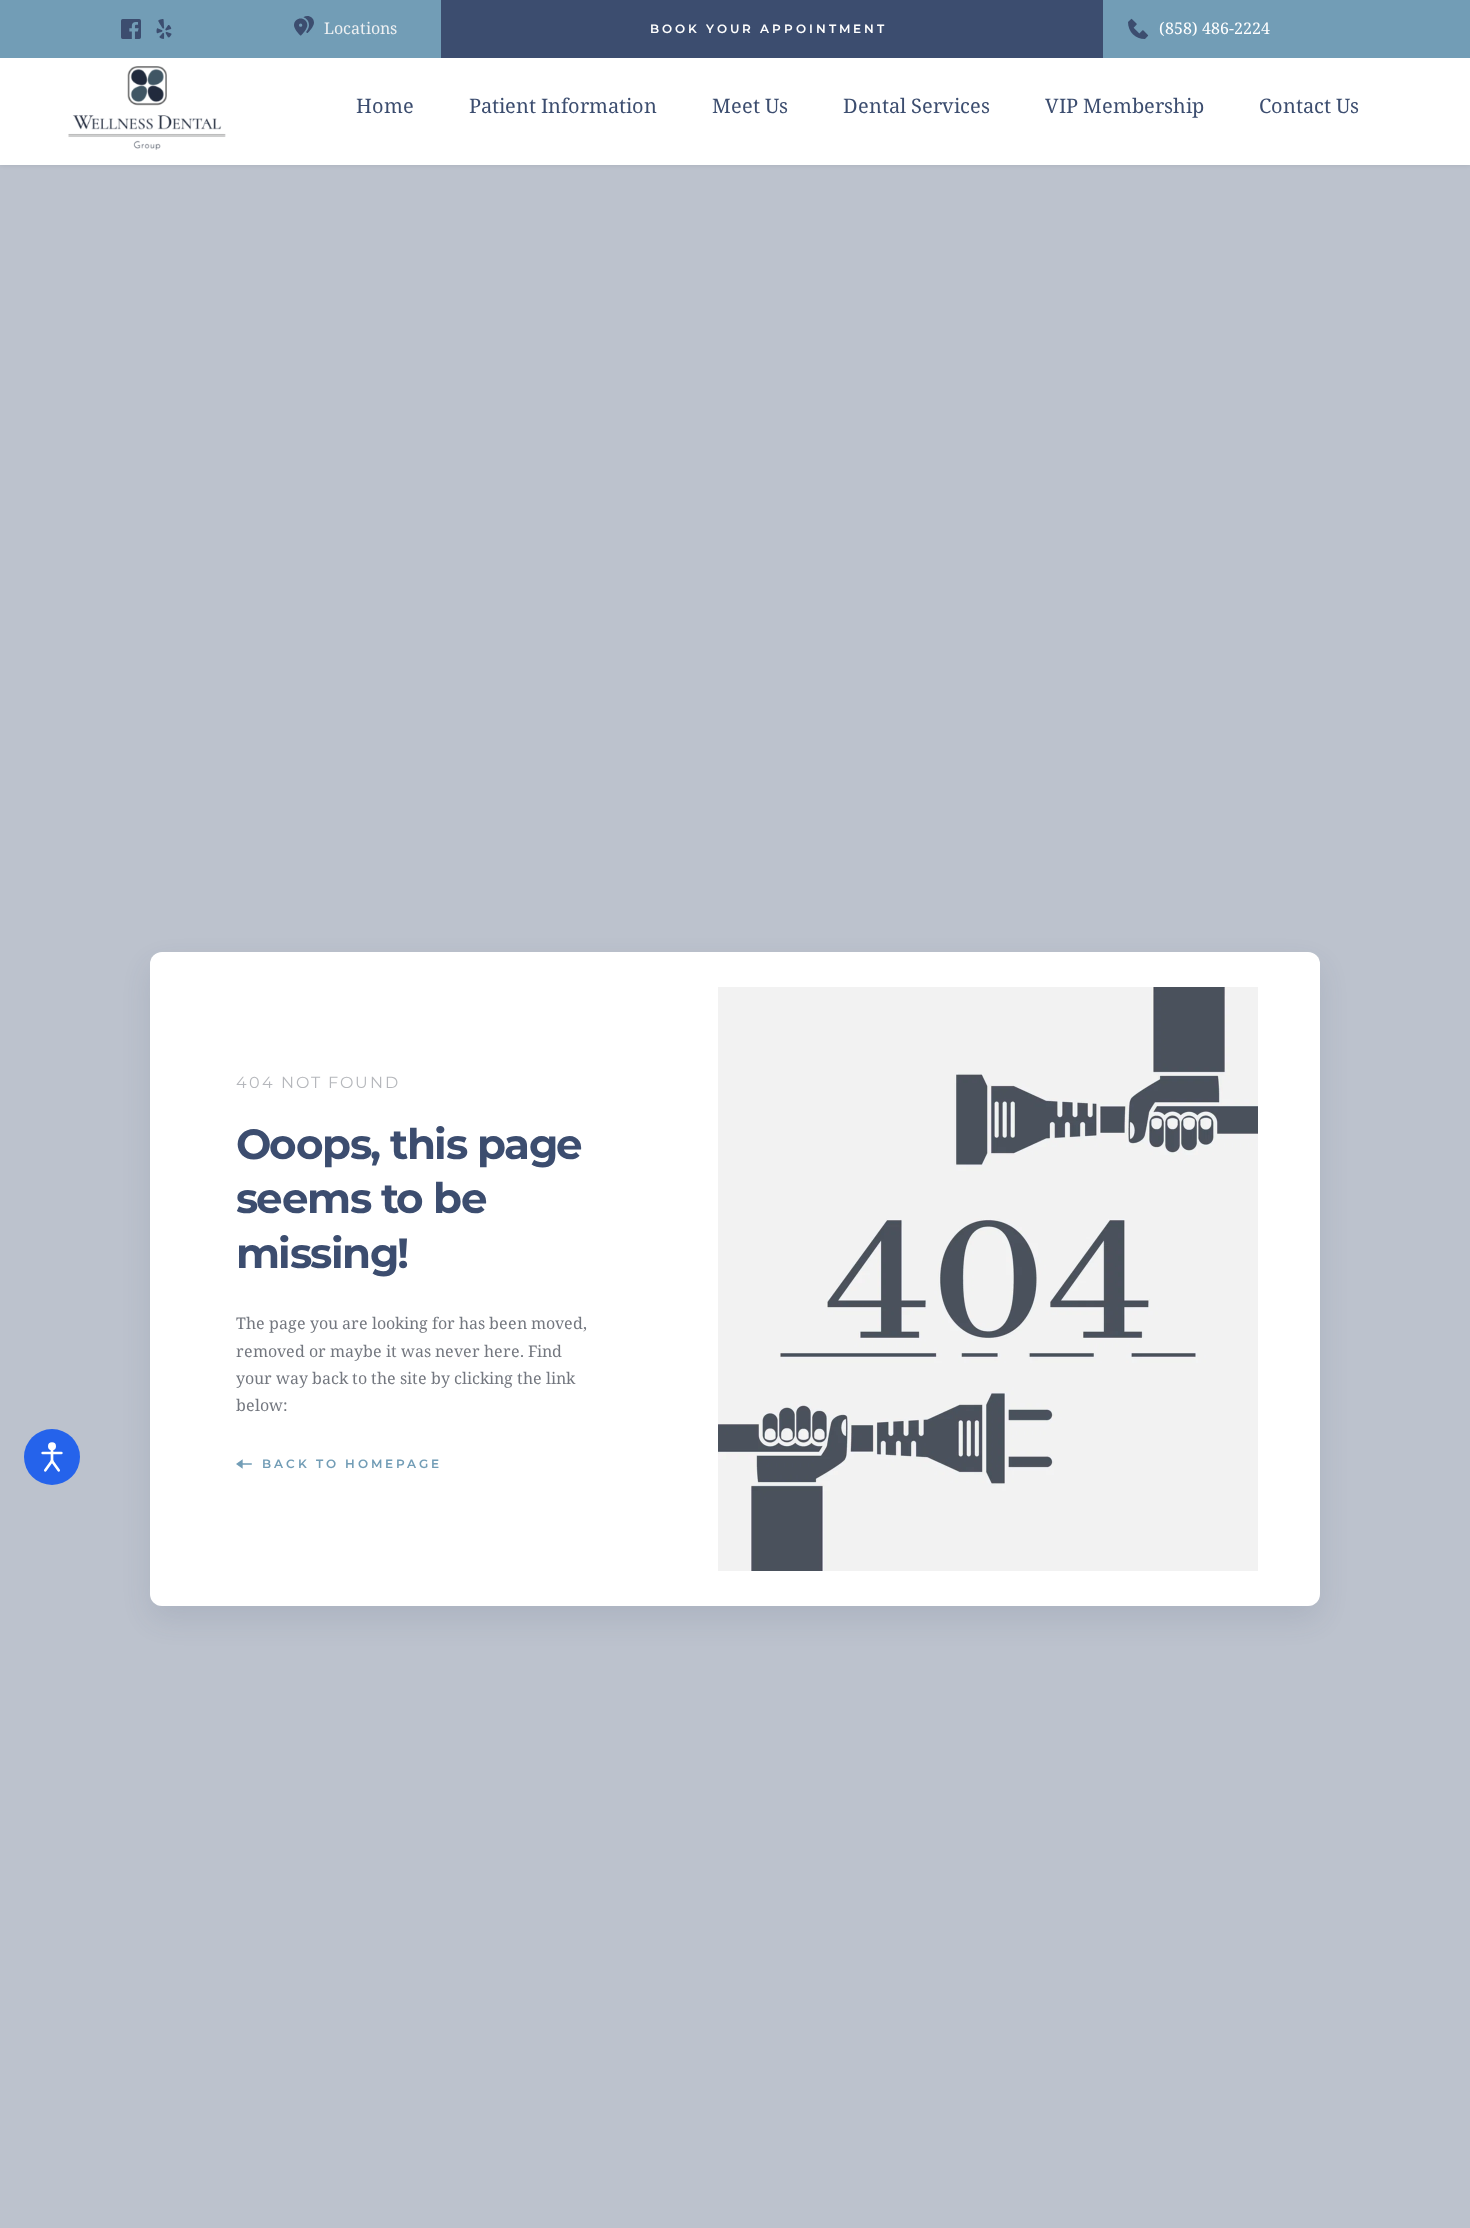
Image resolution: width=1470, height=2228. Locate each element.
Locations (360, 28)
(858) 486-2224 (1214, 28)
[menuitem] (385, 106)
